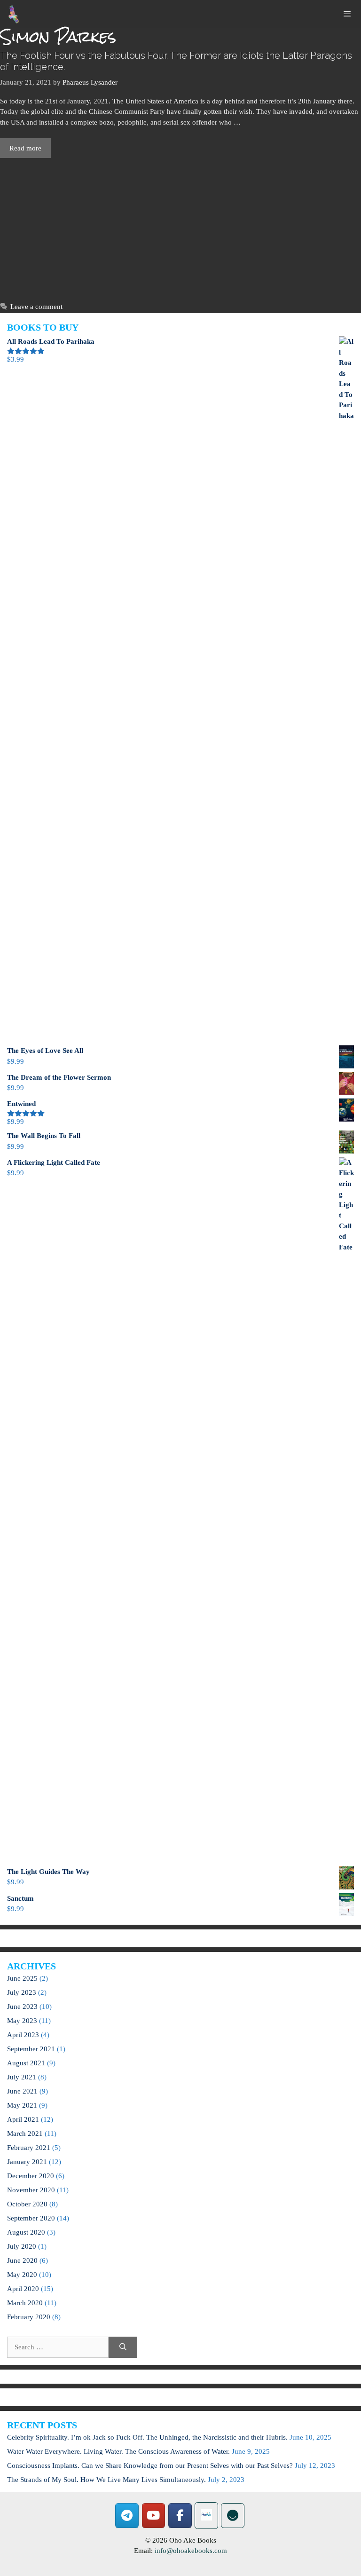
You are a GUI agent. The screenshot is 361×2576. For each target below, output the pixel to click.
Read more (25, 148)
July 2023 (22, 1992)
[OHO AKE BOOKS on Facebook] (180, 2516)
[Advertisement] (180, 228)
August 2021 (26, 2063)
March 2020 (25, 2303)
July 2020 (22, 2246)
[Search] (123, 2347)
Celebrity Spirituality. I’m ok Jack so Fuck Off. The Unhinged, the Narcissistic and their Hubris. (147, 2437)
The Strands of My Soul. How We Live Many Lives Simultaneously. (106, 2480)
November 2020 (31, 2190)
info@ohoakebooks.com (191, 2551)
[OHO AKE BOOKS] (14, 14)
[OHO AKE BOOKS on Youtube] (154, 2516)
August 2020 (26, 2232)
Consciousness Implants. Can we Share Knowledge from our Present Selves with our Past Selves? (150, 2465)
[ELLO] (233, 2516)
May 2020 (22, 2275)
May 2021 (22, 2105)
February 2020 (29, 2317)
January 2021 (27, 2162)
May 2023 (22, 2021)
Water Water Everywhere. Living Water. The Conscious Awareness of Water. (118, 2451)
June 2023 (22, 2007)
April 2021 (23, 2119)
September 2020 (31, 2218)
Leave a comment (36, 307)
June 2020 (22, 2260)
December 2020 (31, 2176)
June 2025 (22, 1978)
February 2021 (29, 2148)
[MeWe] (206, 2516)
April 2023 (23, 2035)
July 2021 (22, 2077)
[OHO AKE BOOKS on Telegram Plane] (127, 2516)
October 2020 (27, 2204)
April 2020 (23, 2289)
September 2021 (31, 2049)
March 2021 (25, 2133)
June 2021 (22, 2091)
